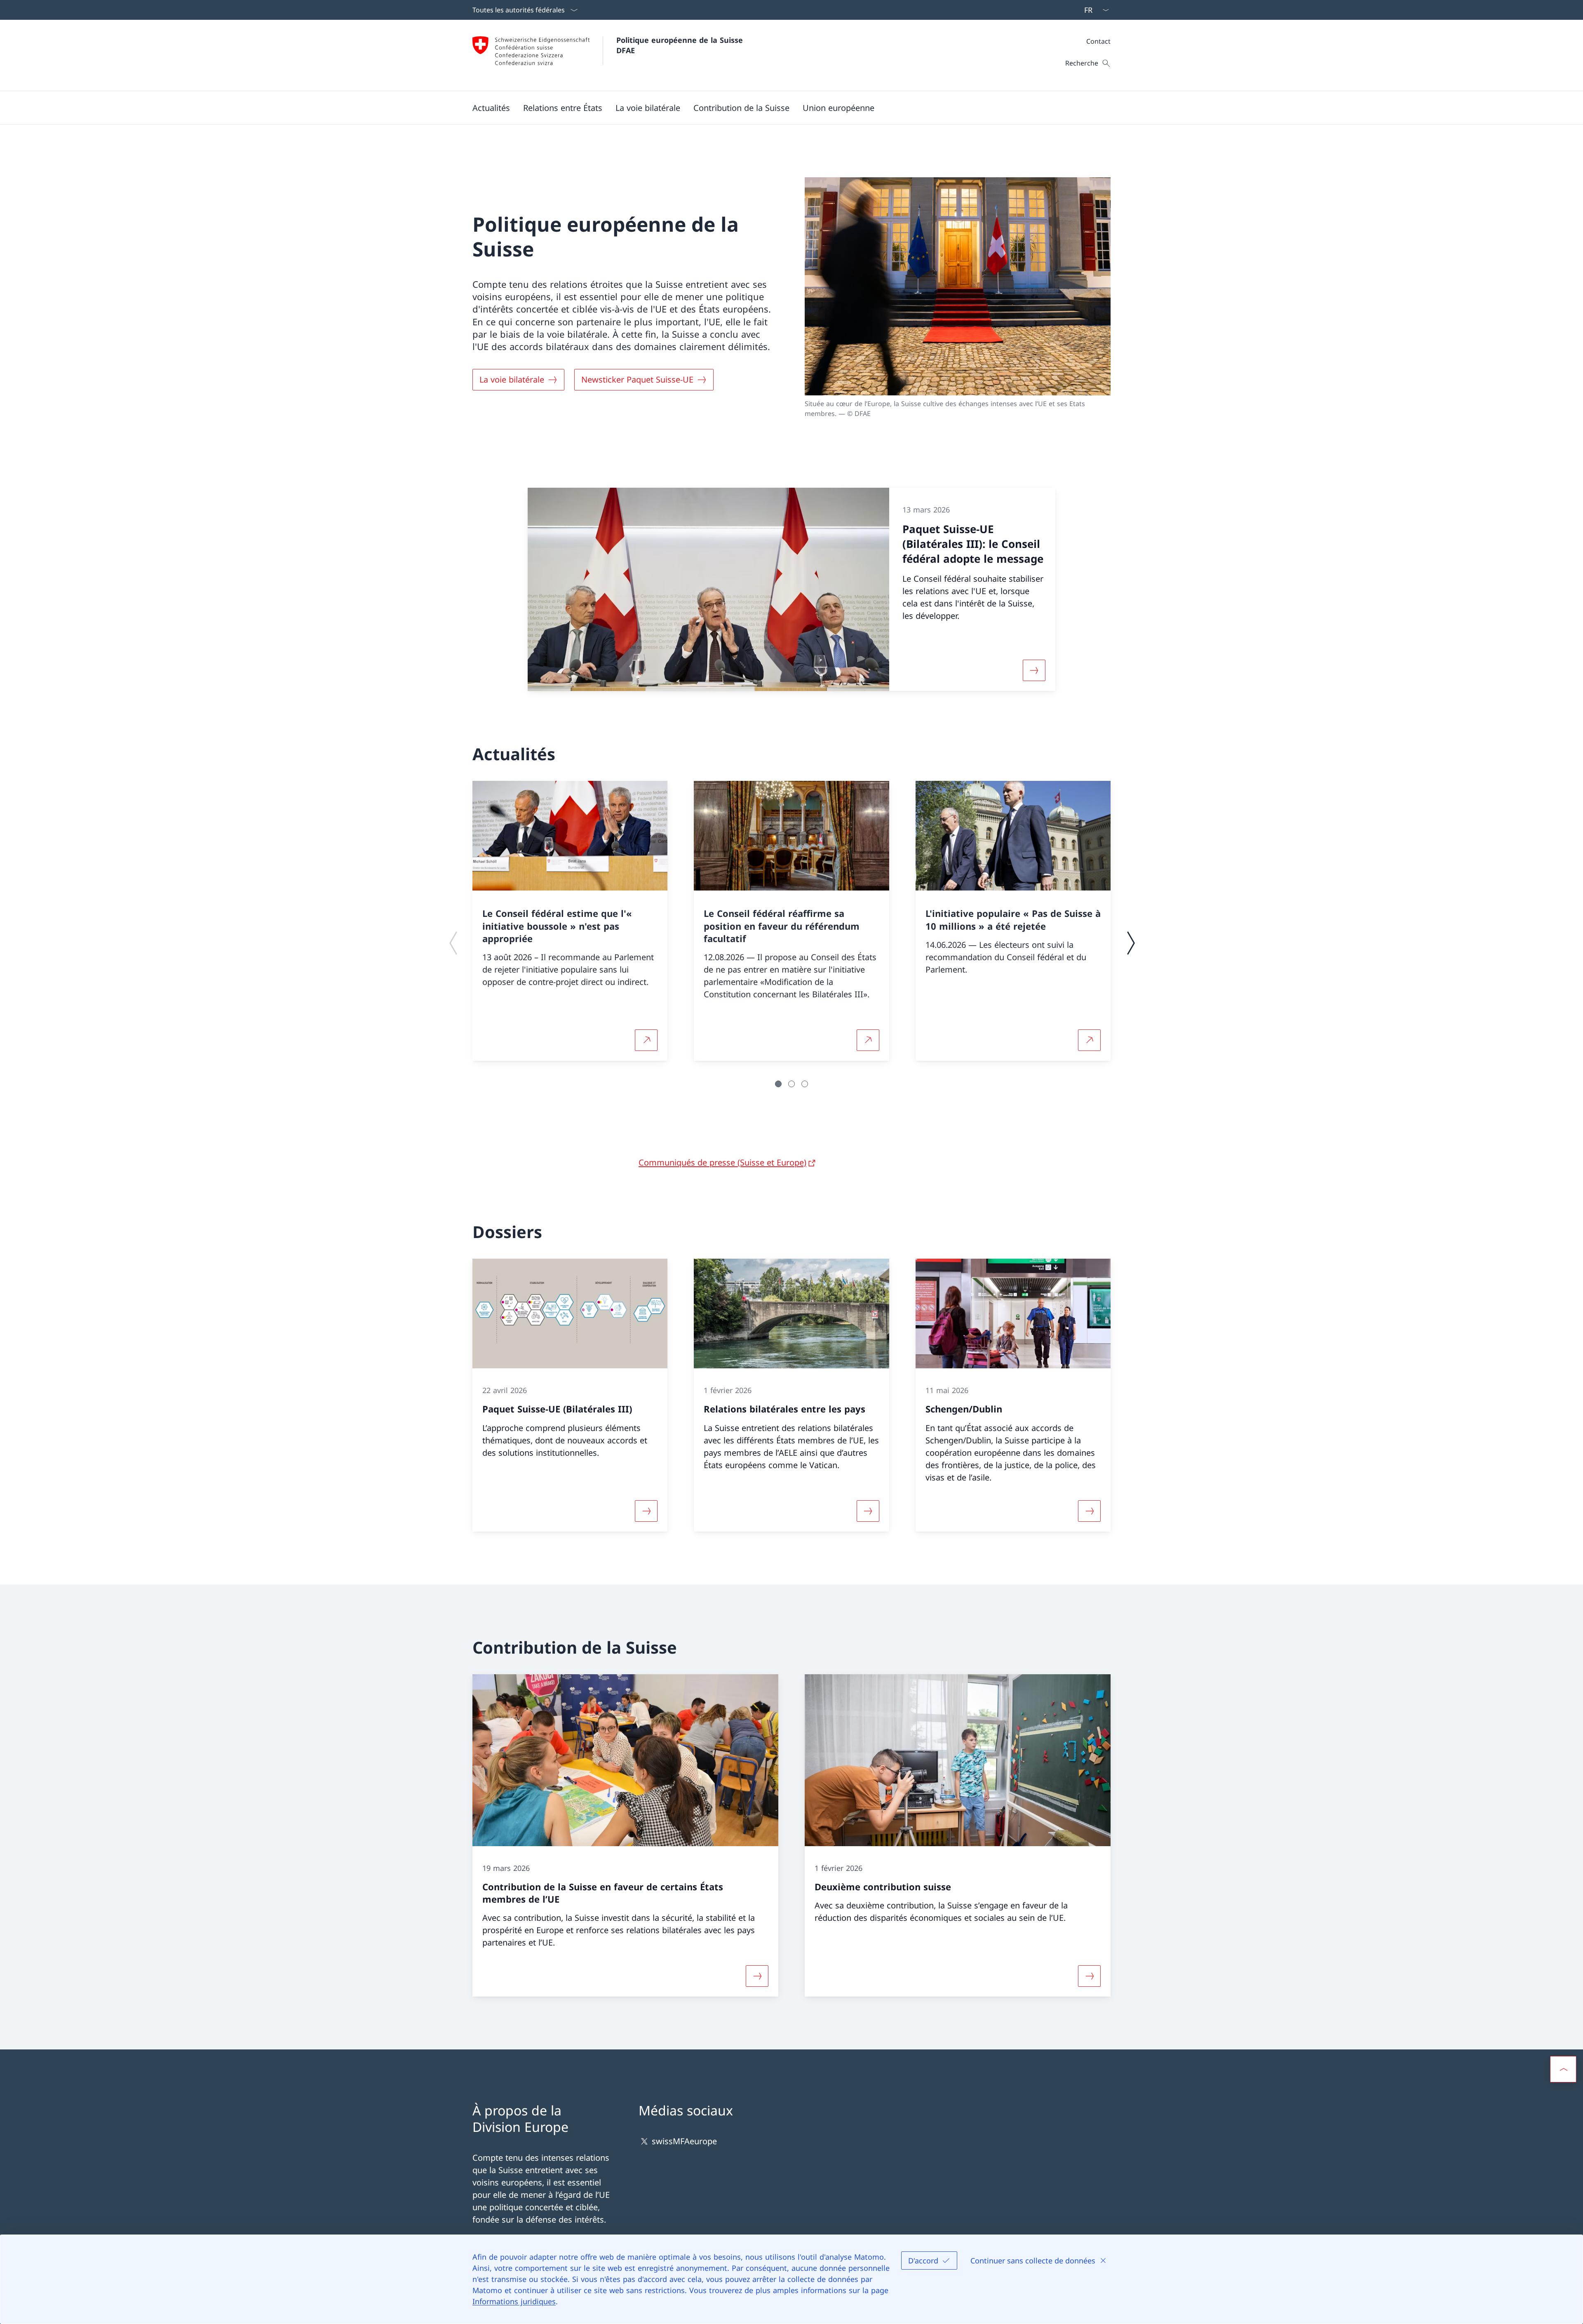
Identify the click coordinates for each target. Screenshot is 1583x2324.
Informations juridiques (514, 2301)
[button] (491, 108)
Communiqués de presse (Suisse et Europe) (722, 1162)
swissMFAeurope (684, 2142)
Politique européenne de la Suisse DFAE (681, 45)
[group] (570, 921)
